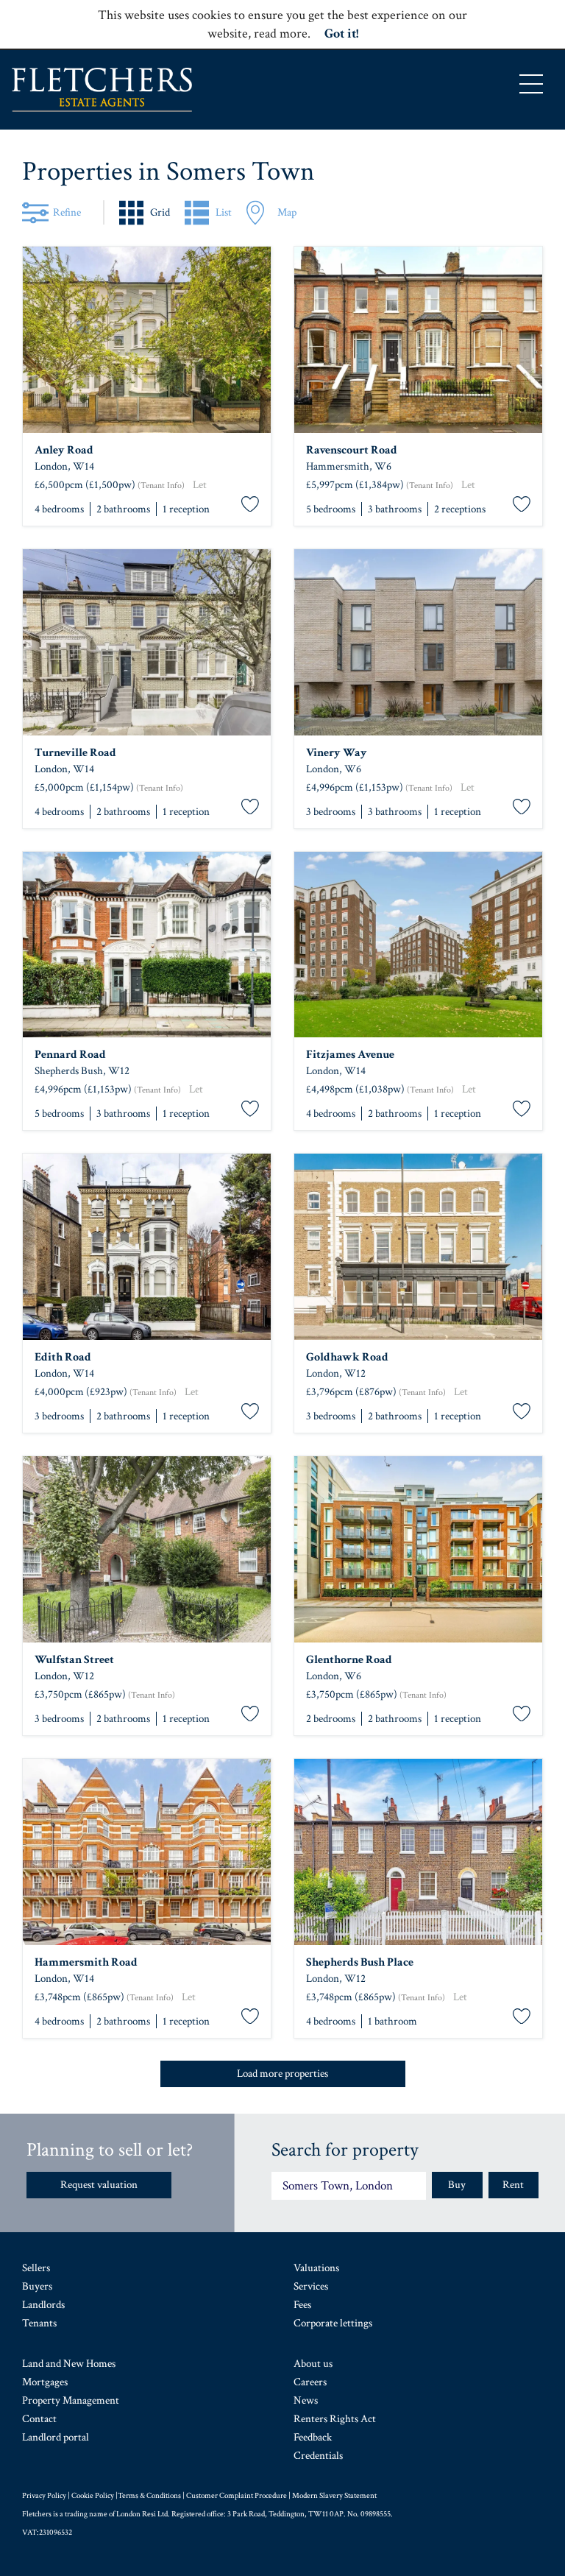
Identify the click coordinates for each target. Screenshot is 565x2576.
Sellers (36, 2268)
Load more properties (282, 2074)
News (306, 2400)
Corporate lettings (333, 2323)
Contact (39, 2419)
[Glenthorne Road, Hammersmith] (418, 1549)
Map (287, 212)
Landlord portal (56, 2437)
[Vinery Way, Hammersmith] (418, 642)
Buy (457, 2185)
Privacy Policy (44, 2496)
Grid (160, 212)
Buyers (37, 2286)
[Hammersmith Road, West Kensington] (147, 1852)
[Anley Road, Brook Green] (147, 340)
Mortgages (45, 2382)
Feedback (313, 2437)
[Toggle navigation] (531, 84)
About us (313, 2364)
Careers (310, 2382)
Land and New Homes (69, 2364)
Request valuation (99, 2185)
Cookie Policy (93, 2496)
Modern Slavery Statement (334, 2496)
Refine (67, 212)
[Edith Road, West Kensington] (147, 1247)
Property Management (71, 2400)
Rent (513, 2185)
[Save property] (250, 505)
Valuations (316, 2268)
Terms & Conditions (149, 2496)
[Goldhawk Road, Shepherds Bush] (418, 1247)
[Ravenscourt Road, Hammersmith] (418, 340)
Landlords (43, 2305)
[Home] (102, 90)
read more (281, 33)
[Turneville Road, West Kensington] (147, 642)
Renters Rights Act (335, 2419)
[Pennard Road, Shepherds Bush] (147, 945)
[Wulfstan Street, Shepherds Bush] (147, 1549)
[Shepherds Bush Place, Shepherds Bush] (418, 1852)
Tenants (39, 2323)
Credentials (318, 2456)
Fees (302, 2305)
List (224, 212)
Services (311, 2286)
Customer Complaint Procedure (237, 2496)
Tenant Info (161, 486)
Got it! (341, 33)
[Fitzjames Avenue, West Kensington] (418, 945)
